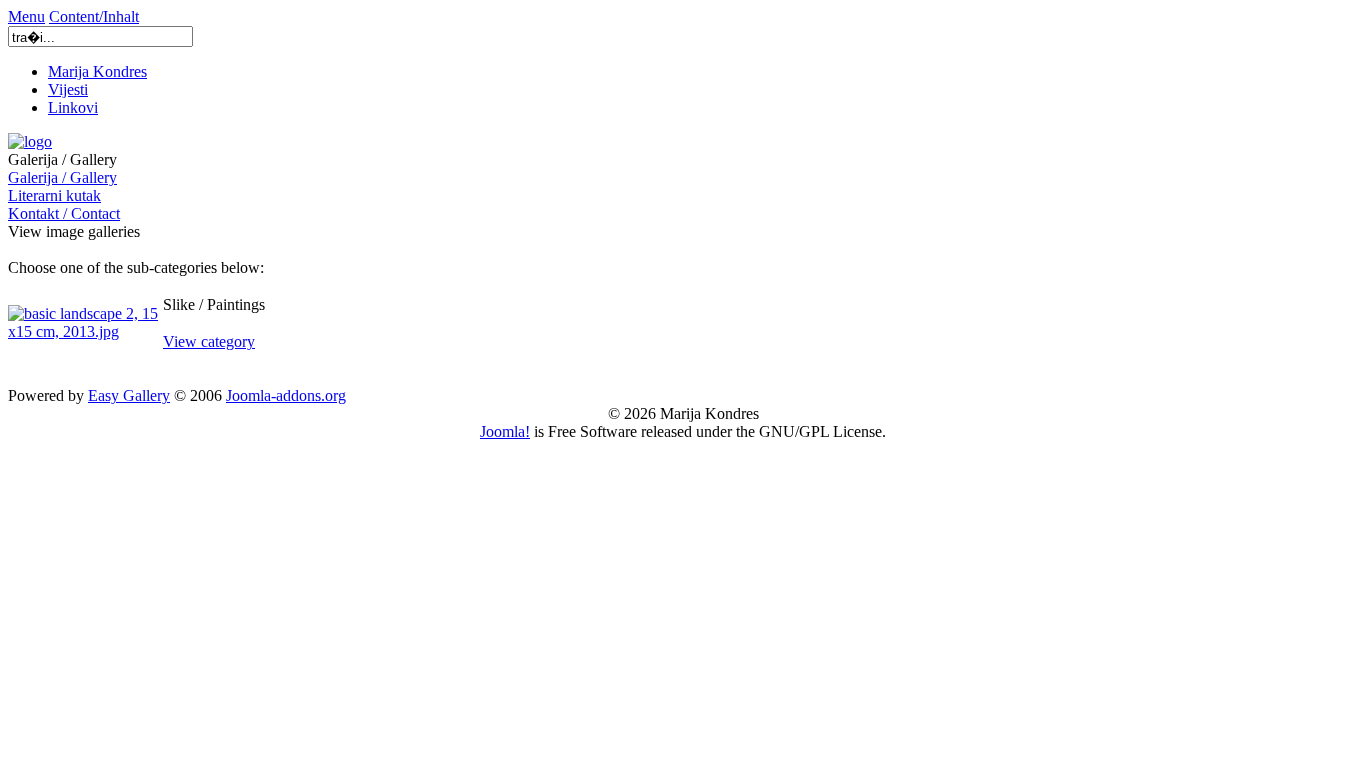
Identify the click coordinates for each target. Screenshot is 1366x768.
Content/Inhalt (94, 16)
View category (209, 341)
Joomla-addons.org (286, 395)
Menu (26, 16)
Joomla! (505, 431)
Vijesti (68, 89)
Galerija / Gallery (62, 177)
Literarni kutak (54, 195)
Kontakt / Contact (64, 213)
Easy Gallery (129, 395)
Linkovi (73, 107)
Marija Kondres (97, 71)
